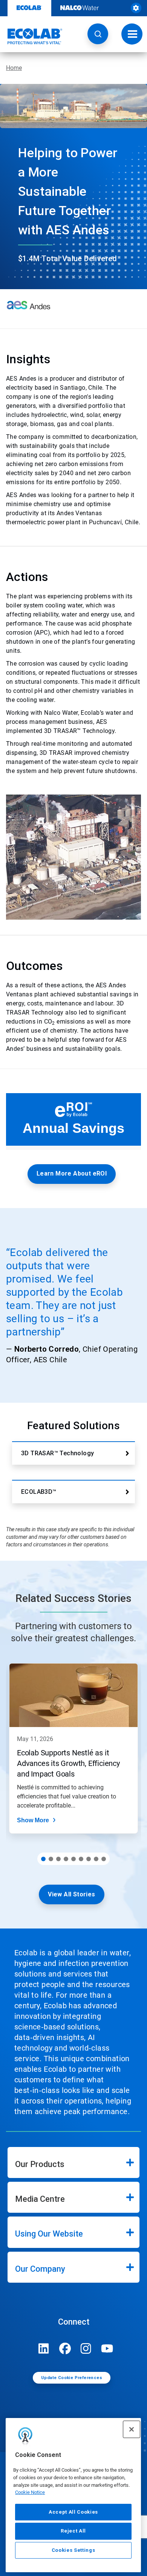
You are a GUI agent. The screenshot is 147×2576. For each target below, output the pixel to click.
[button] (98, 34)
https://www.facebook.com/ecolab (65, 2348)
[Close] (132, 2429)
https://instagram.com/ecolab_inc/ (86, 2348)
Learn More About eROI (72, 1173)
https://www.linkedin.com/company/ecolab (44, 2348)
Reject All (73, 2531)
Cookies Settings (73, 2550)
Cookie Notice (30, 2492)
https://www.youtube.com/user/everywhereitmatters (107, 2348)
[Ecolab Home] (31, 36)
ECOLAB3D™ (39, 1492)
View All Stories (71, 1894)
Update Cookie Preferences (72, 2378)
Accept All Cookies (73, 2512)
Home (14, 68)
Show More (33, 1820)
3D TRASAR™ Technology (57, 1453)
